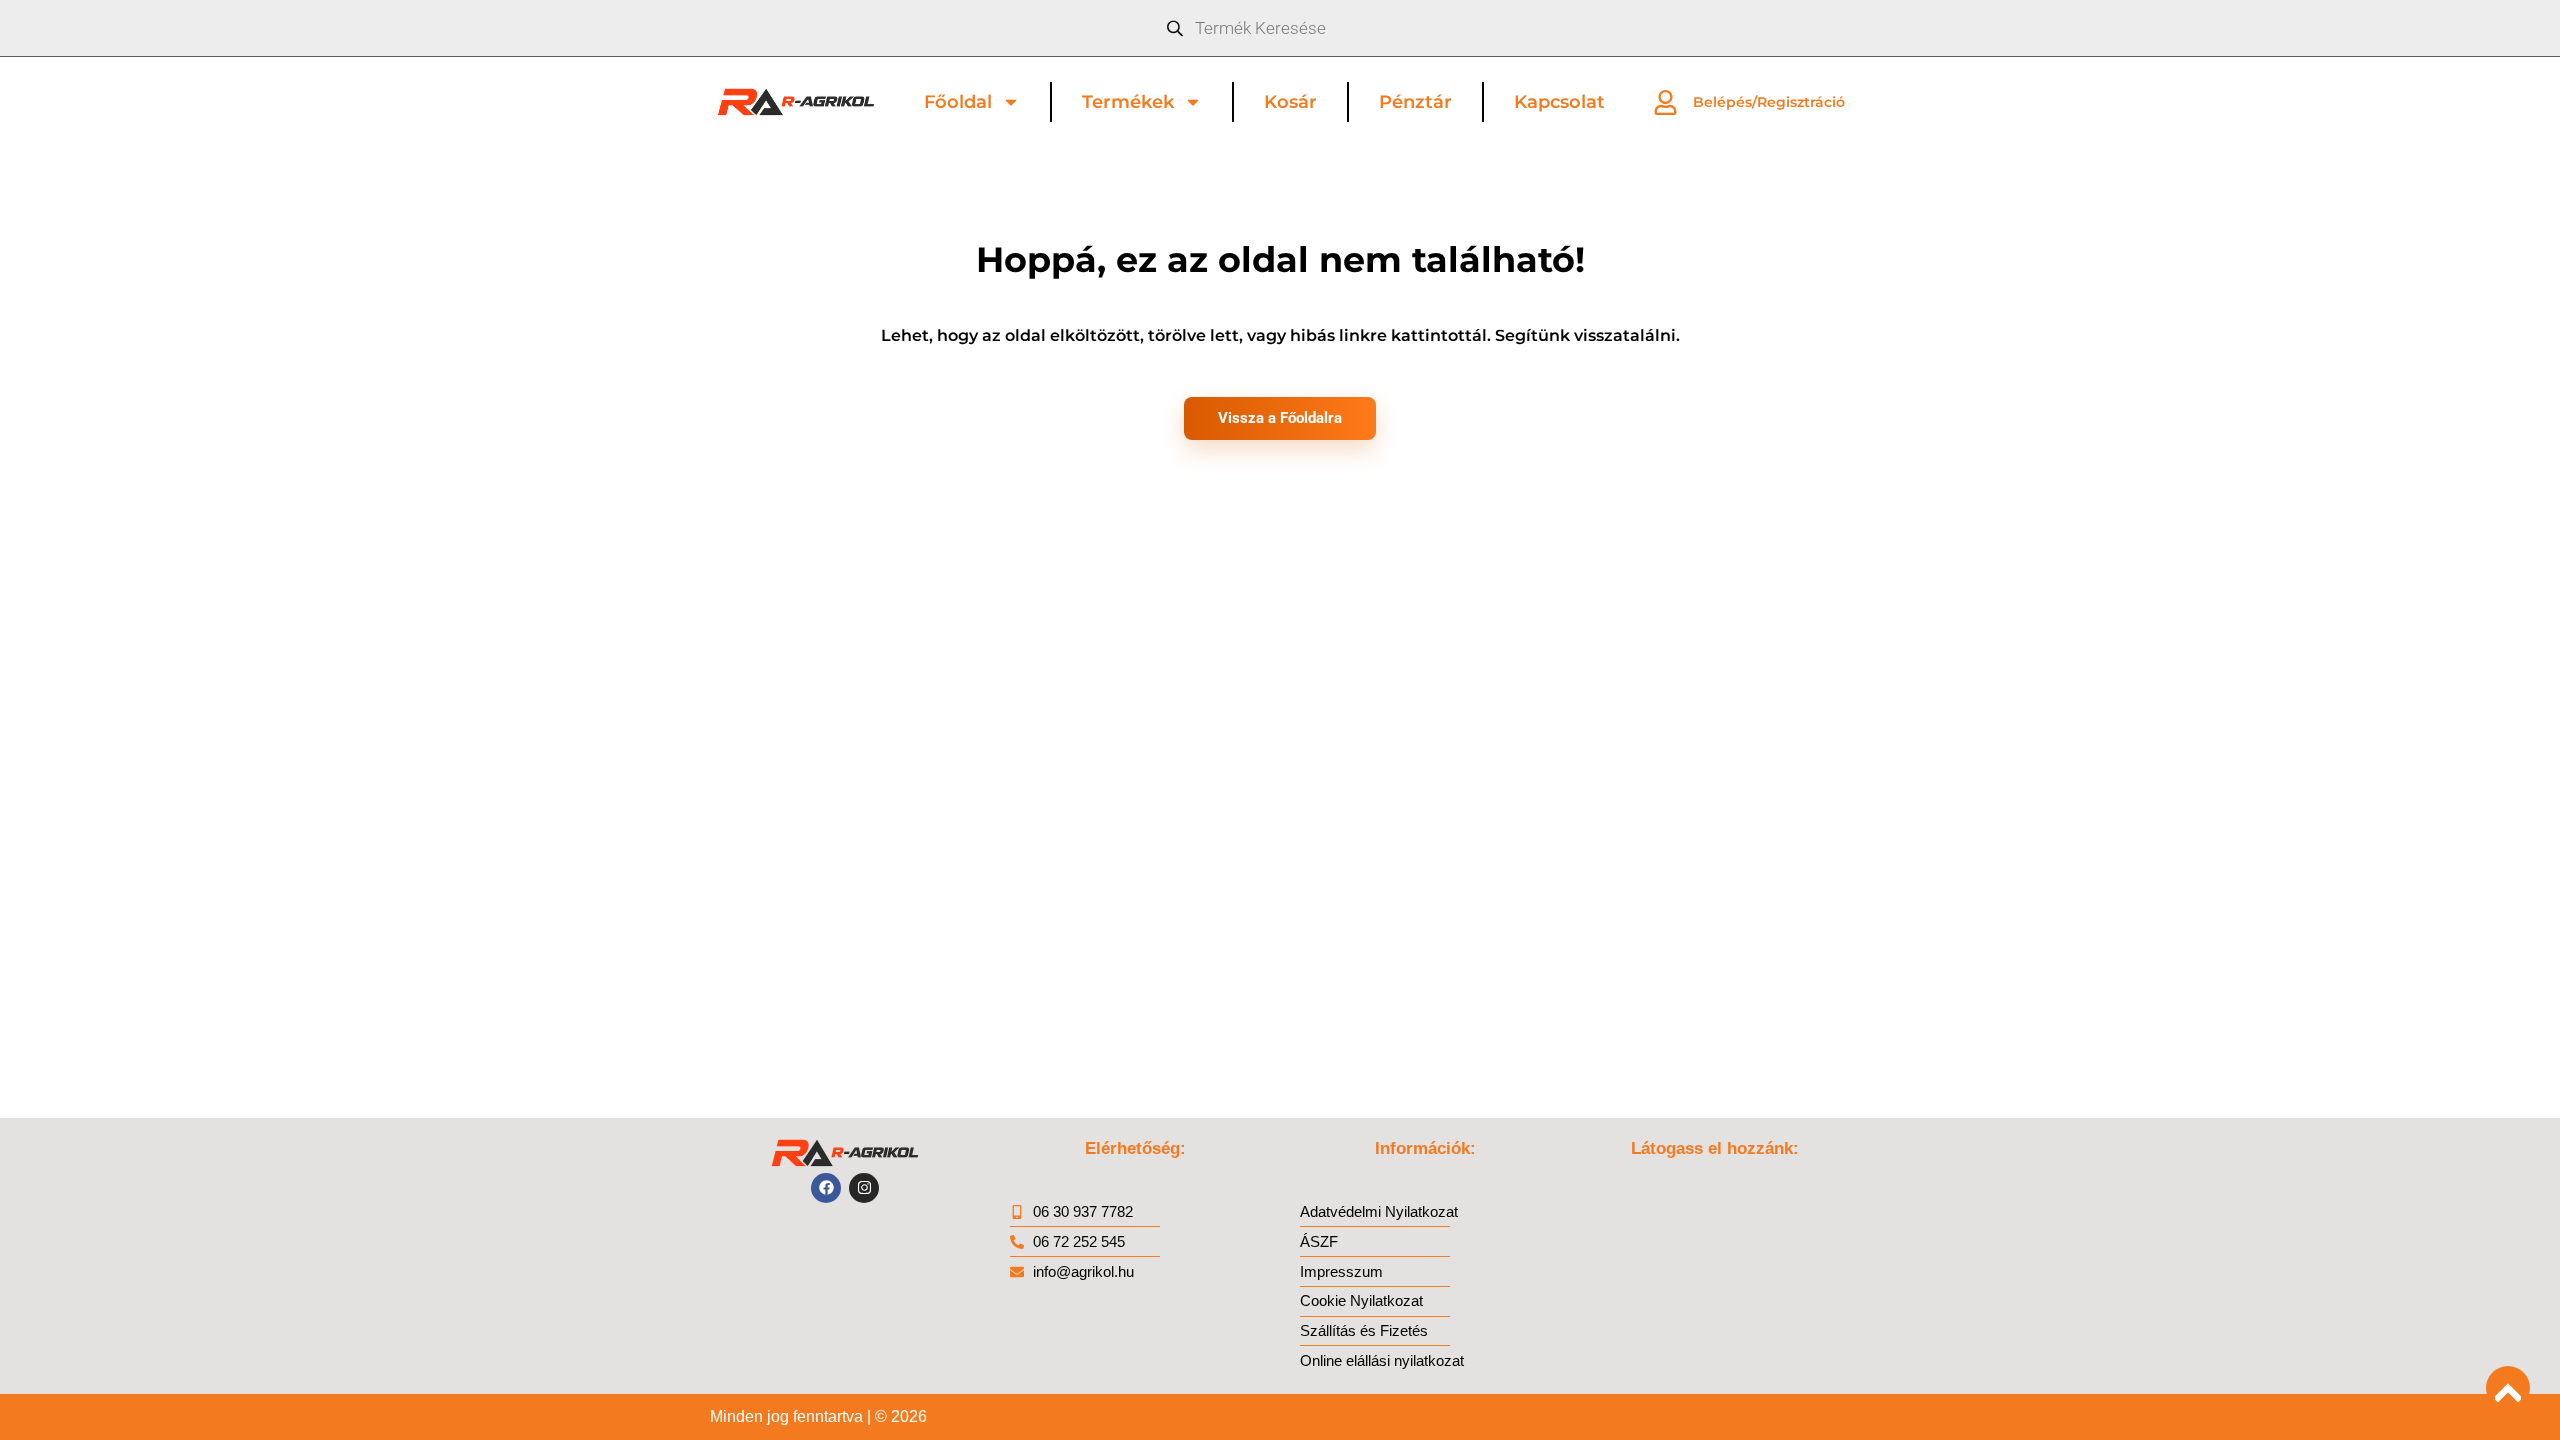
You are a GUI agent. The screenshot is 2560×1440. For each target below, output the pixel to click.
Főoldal (958, 102)
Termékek (1128, 102)
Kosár (1290, 102)
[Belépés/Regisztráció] (1665, 102)
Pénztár (1415, 102)
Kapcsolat (1559, 102)
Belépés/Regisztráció (1769, 102)
